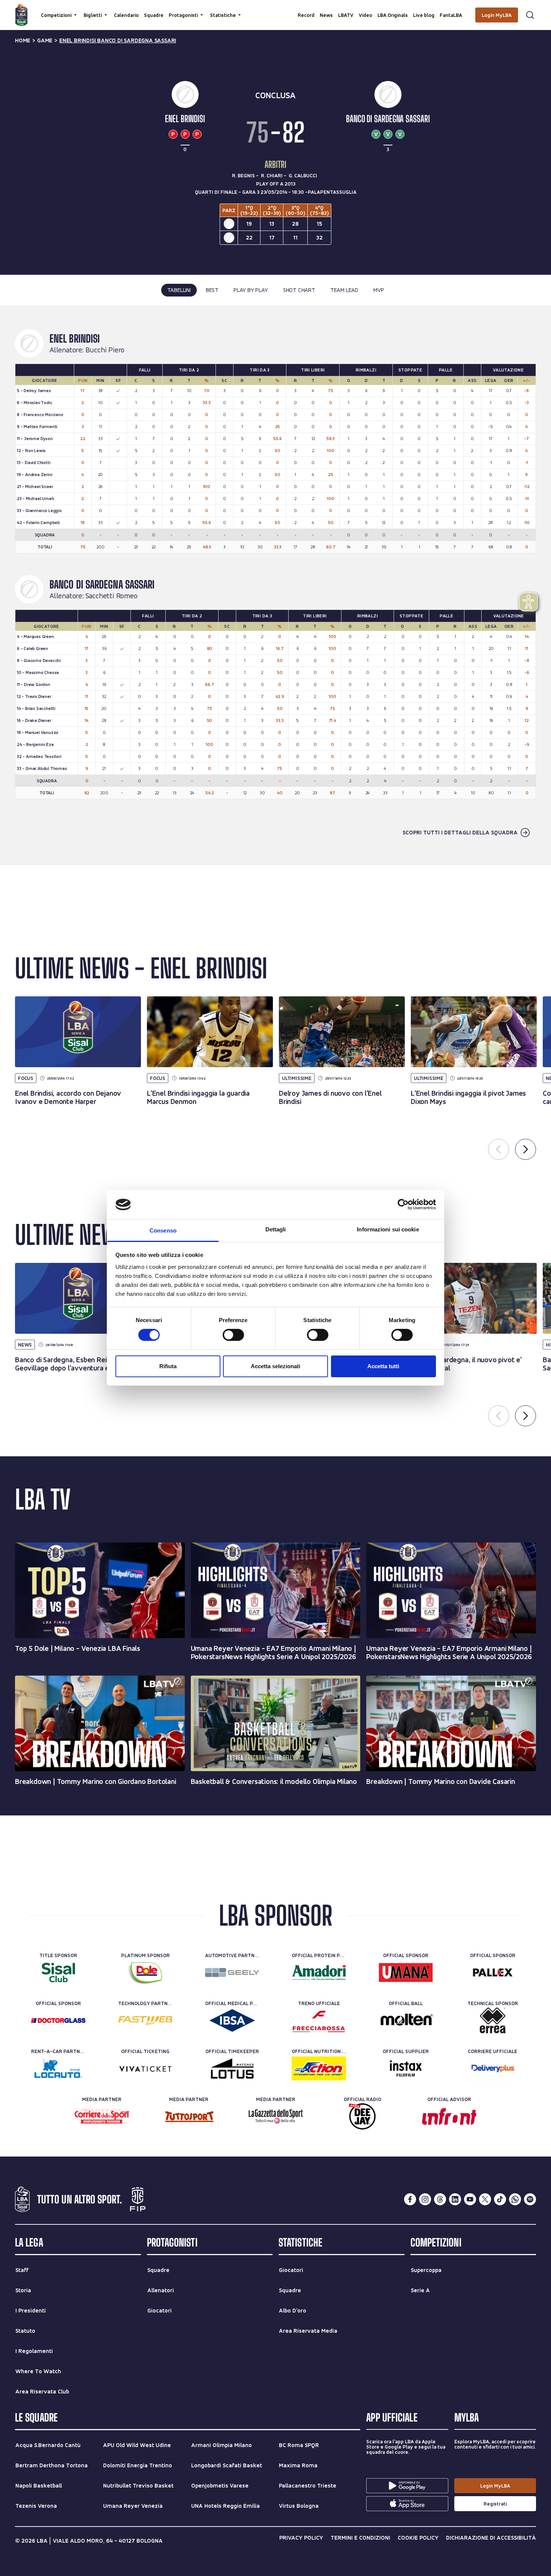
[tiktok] (500, 2199)
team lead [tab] (344, 290)
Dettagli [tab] (276, 1229)
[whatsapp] (515, 2199)
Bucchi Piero (105, 350)
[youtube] (470, 2199)
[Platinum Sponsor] (145, 1972)
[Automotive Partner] (232, 1972)
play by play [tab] (251, 290)
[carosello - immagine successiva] (526, 1149)
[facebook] (410, 2199)
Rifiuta (168, 1366)
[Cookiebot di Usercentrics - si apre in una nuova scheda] (403, 1204)
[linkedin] (455, 2199)
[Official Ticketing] (145, 2068)
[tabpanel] (275, 585)
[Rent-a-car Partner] (58, 2068)
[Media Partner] (102, 2116)
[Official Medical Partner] (232, 2020)
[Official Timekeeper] (232, 2068)
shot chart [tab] (299, 290)
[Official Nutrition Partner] (319, 2068)
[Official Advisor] (449, 2116)
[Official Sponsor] (406, 1972)
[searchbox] (275, 9)
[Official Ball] (406, 2020)
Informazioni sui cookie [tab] (388, 1229)
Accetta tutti (383, 1366)
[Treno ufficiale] (319, 2020)
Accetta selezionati (275, 1366)
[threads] (440, 2199)
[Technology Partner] (145, 2020)
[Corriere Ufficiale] (493, 2068)
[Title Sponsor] (58, 1972)
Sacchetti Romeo (112, 596)
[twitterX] (485, 2199)
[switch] (233, 1335)
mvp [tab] (379, 290)
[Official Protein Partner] (319, 1972)
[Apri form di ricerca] (530, 15)
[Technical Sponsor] (493, 2020)
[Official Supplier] (406, 2068)
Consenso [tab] (163, 1230)
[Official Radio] (362, 2116)
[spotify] (530, 2199)
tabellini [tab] (179, 290)
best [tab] (212, 290)
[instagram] (425, 2199)
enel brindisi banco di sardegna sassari (118, 40)
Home (23, 40)
